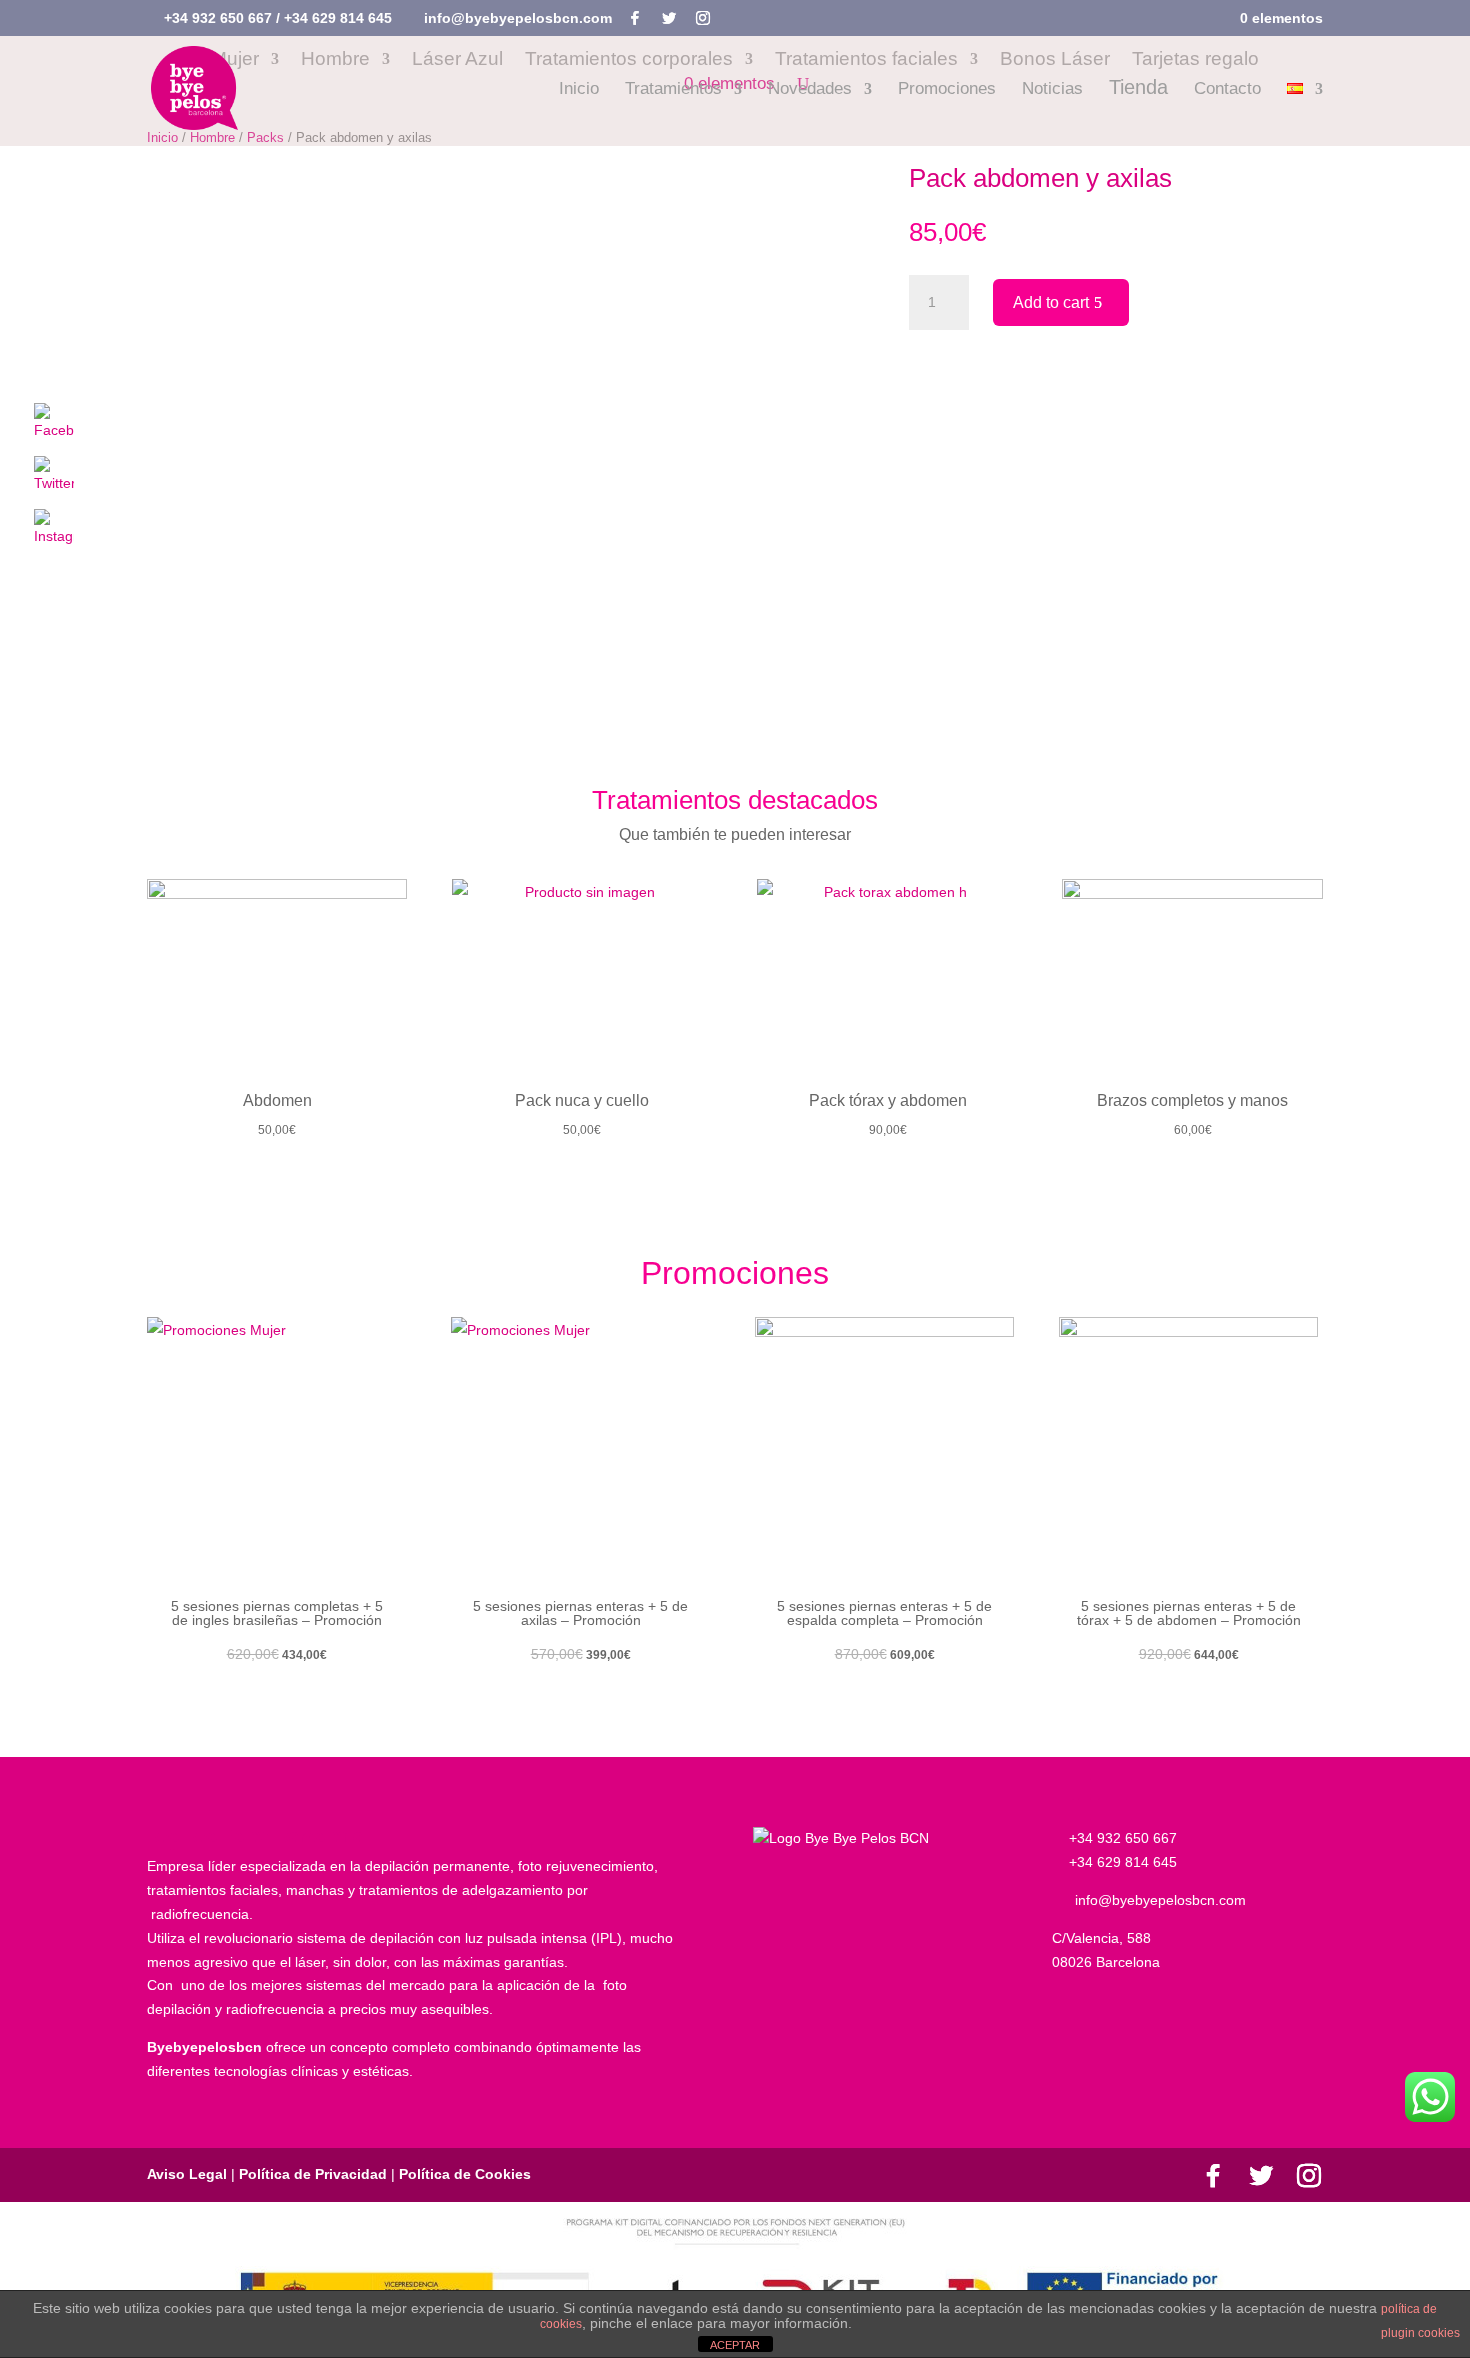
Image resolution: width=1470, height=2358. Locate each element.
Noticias (1052, 90)
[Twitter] (669, 18)
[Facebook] (635, 18)
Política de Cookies (463, 2174)
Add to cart (1051, 302)
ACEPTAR (735, 2345)
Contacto (1227, 90)
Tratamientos (673, 90)
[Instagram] (703, 18)
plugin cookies (1420, 2333)
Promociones (947, 90)
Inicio (579, 90)
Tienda (1138, 89)
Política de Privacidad (313, 2174)
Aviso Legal (189, 2174)
